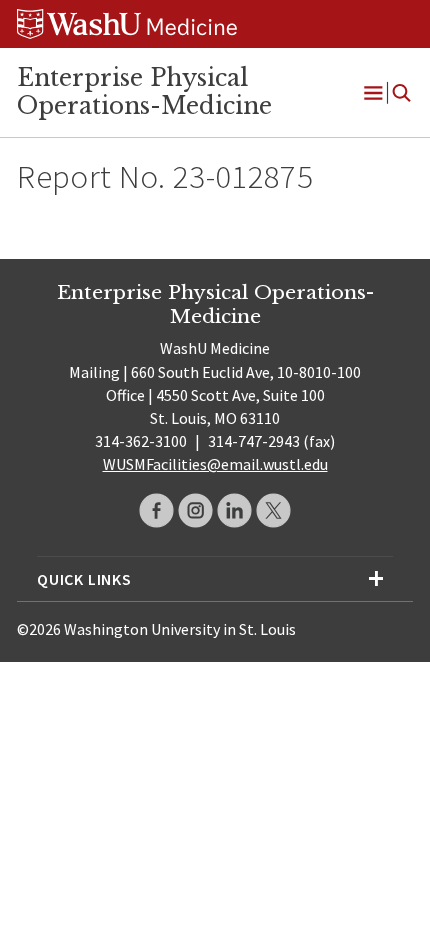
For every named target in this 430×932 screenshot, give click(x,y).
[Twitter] (273, 510)
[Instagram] (195, 510)
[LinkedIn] (234, 510)
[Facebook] (156, 510)
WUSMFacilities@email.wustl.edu (215, 464)
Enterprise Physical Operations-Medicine (144, 92)
